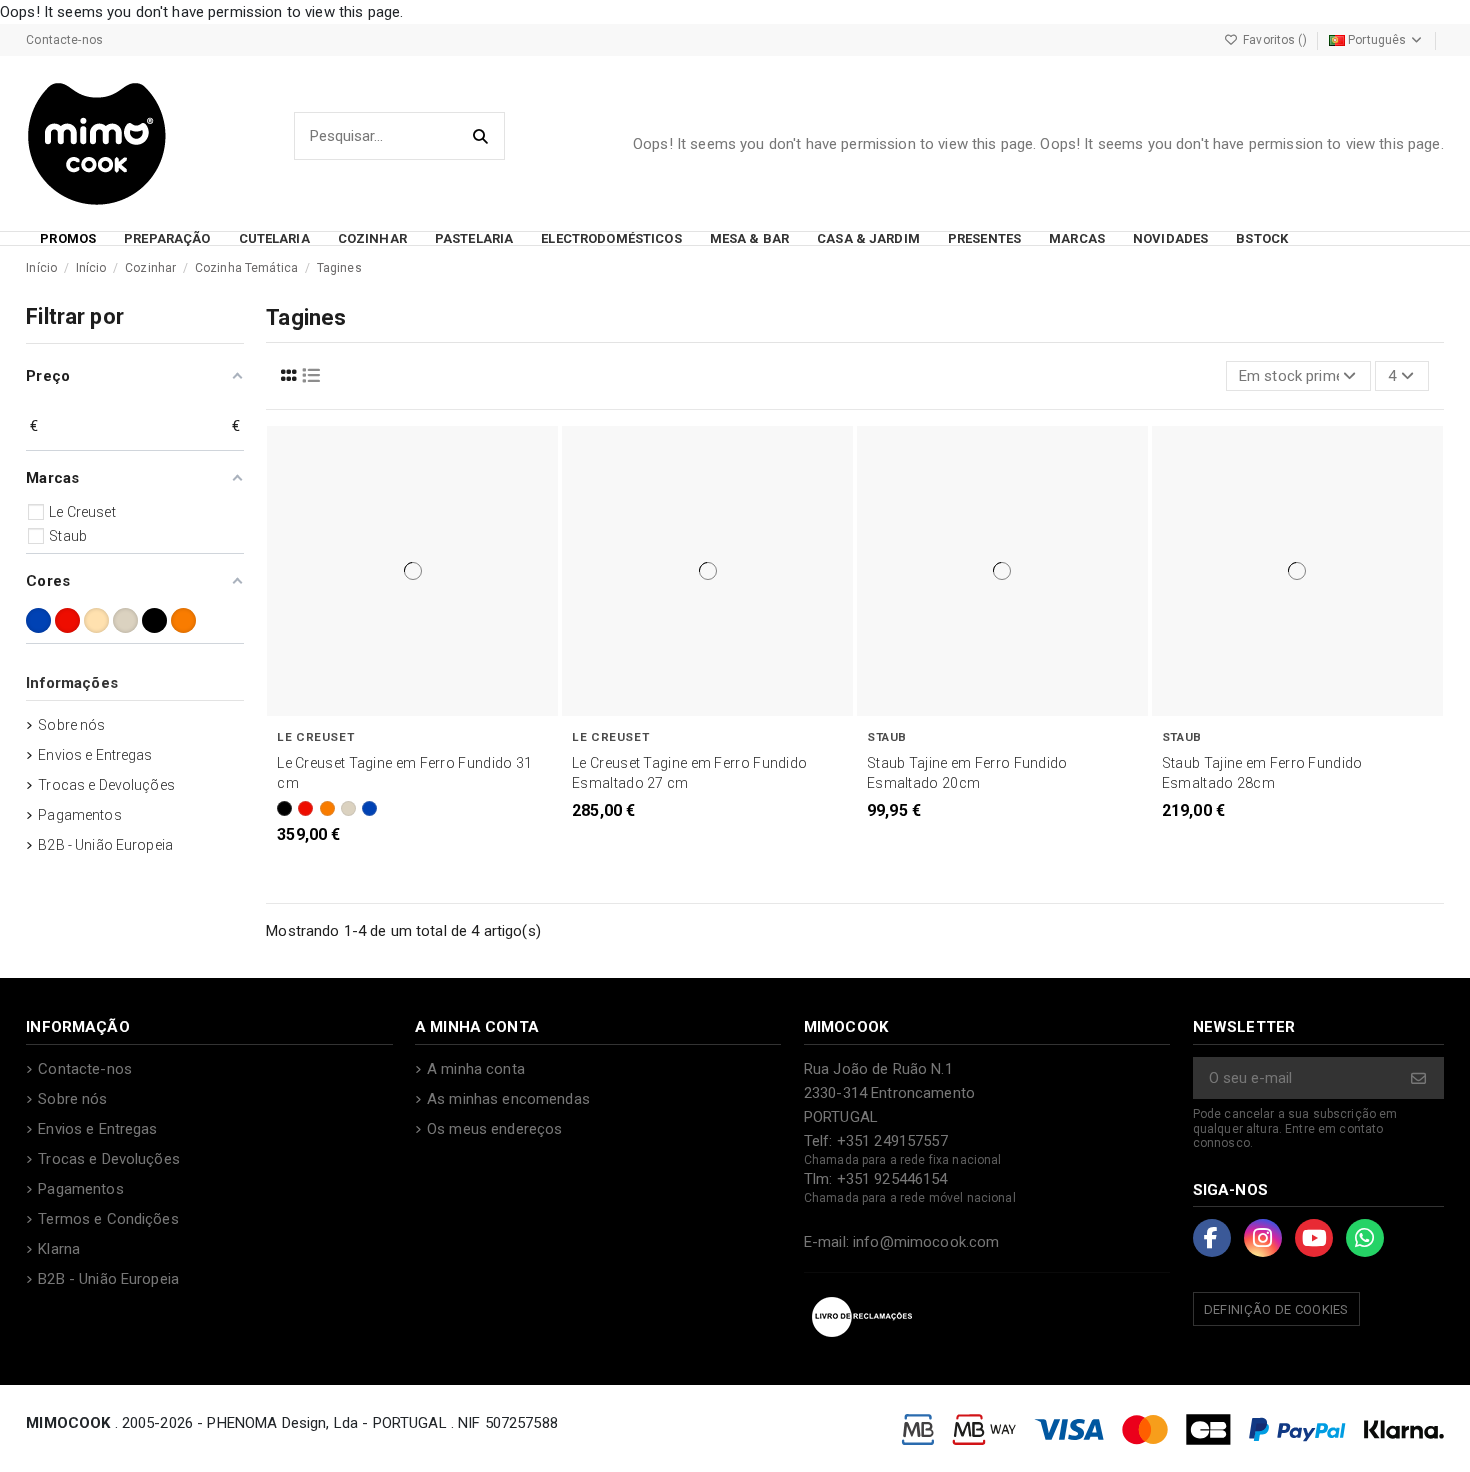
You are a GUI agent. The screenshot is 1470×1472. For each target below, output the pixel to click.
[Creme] (96, 620)
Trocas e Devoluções (106, 785)
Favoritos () (1275, 40)
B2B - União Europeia (105, 845)
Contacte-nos (64, 40)
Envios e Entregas (95, 755)
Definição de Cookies (1276, 1309)
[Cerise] (305, 808)
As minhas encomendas (508, 1099)
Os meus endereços (494, 1129)
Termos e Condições (108, 1219)
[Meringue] (348, 808)
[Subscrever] (1419, 1078)
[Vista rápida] (429, 712)
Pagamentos (79, 815)
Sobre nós (71, 725)
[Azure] (369, 808)
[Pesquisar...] (481, 136)
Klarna (59, 1249)
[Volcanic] (327, 808)
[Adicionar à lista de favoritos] (395, 712)
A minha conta (476, 1069)
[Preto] (284, 808)
